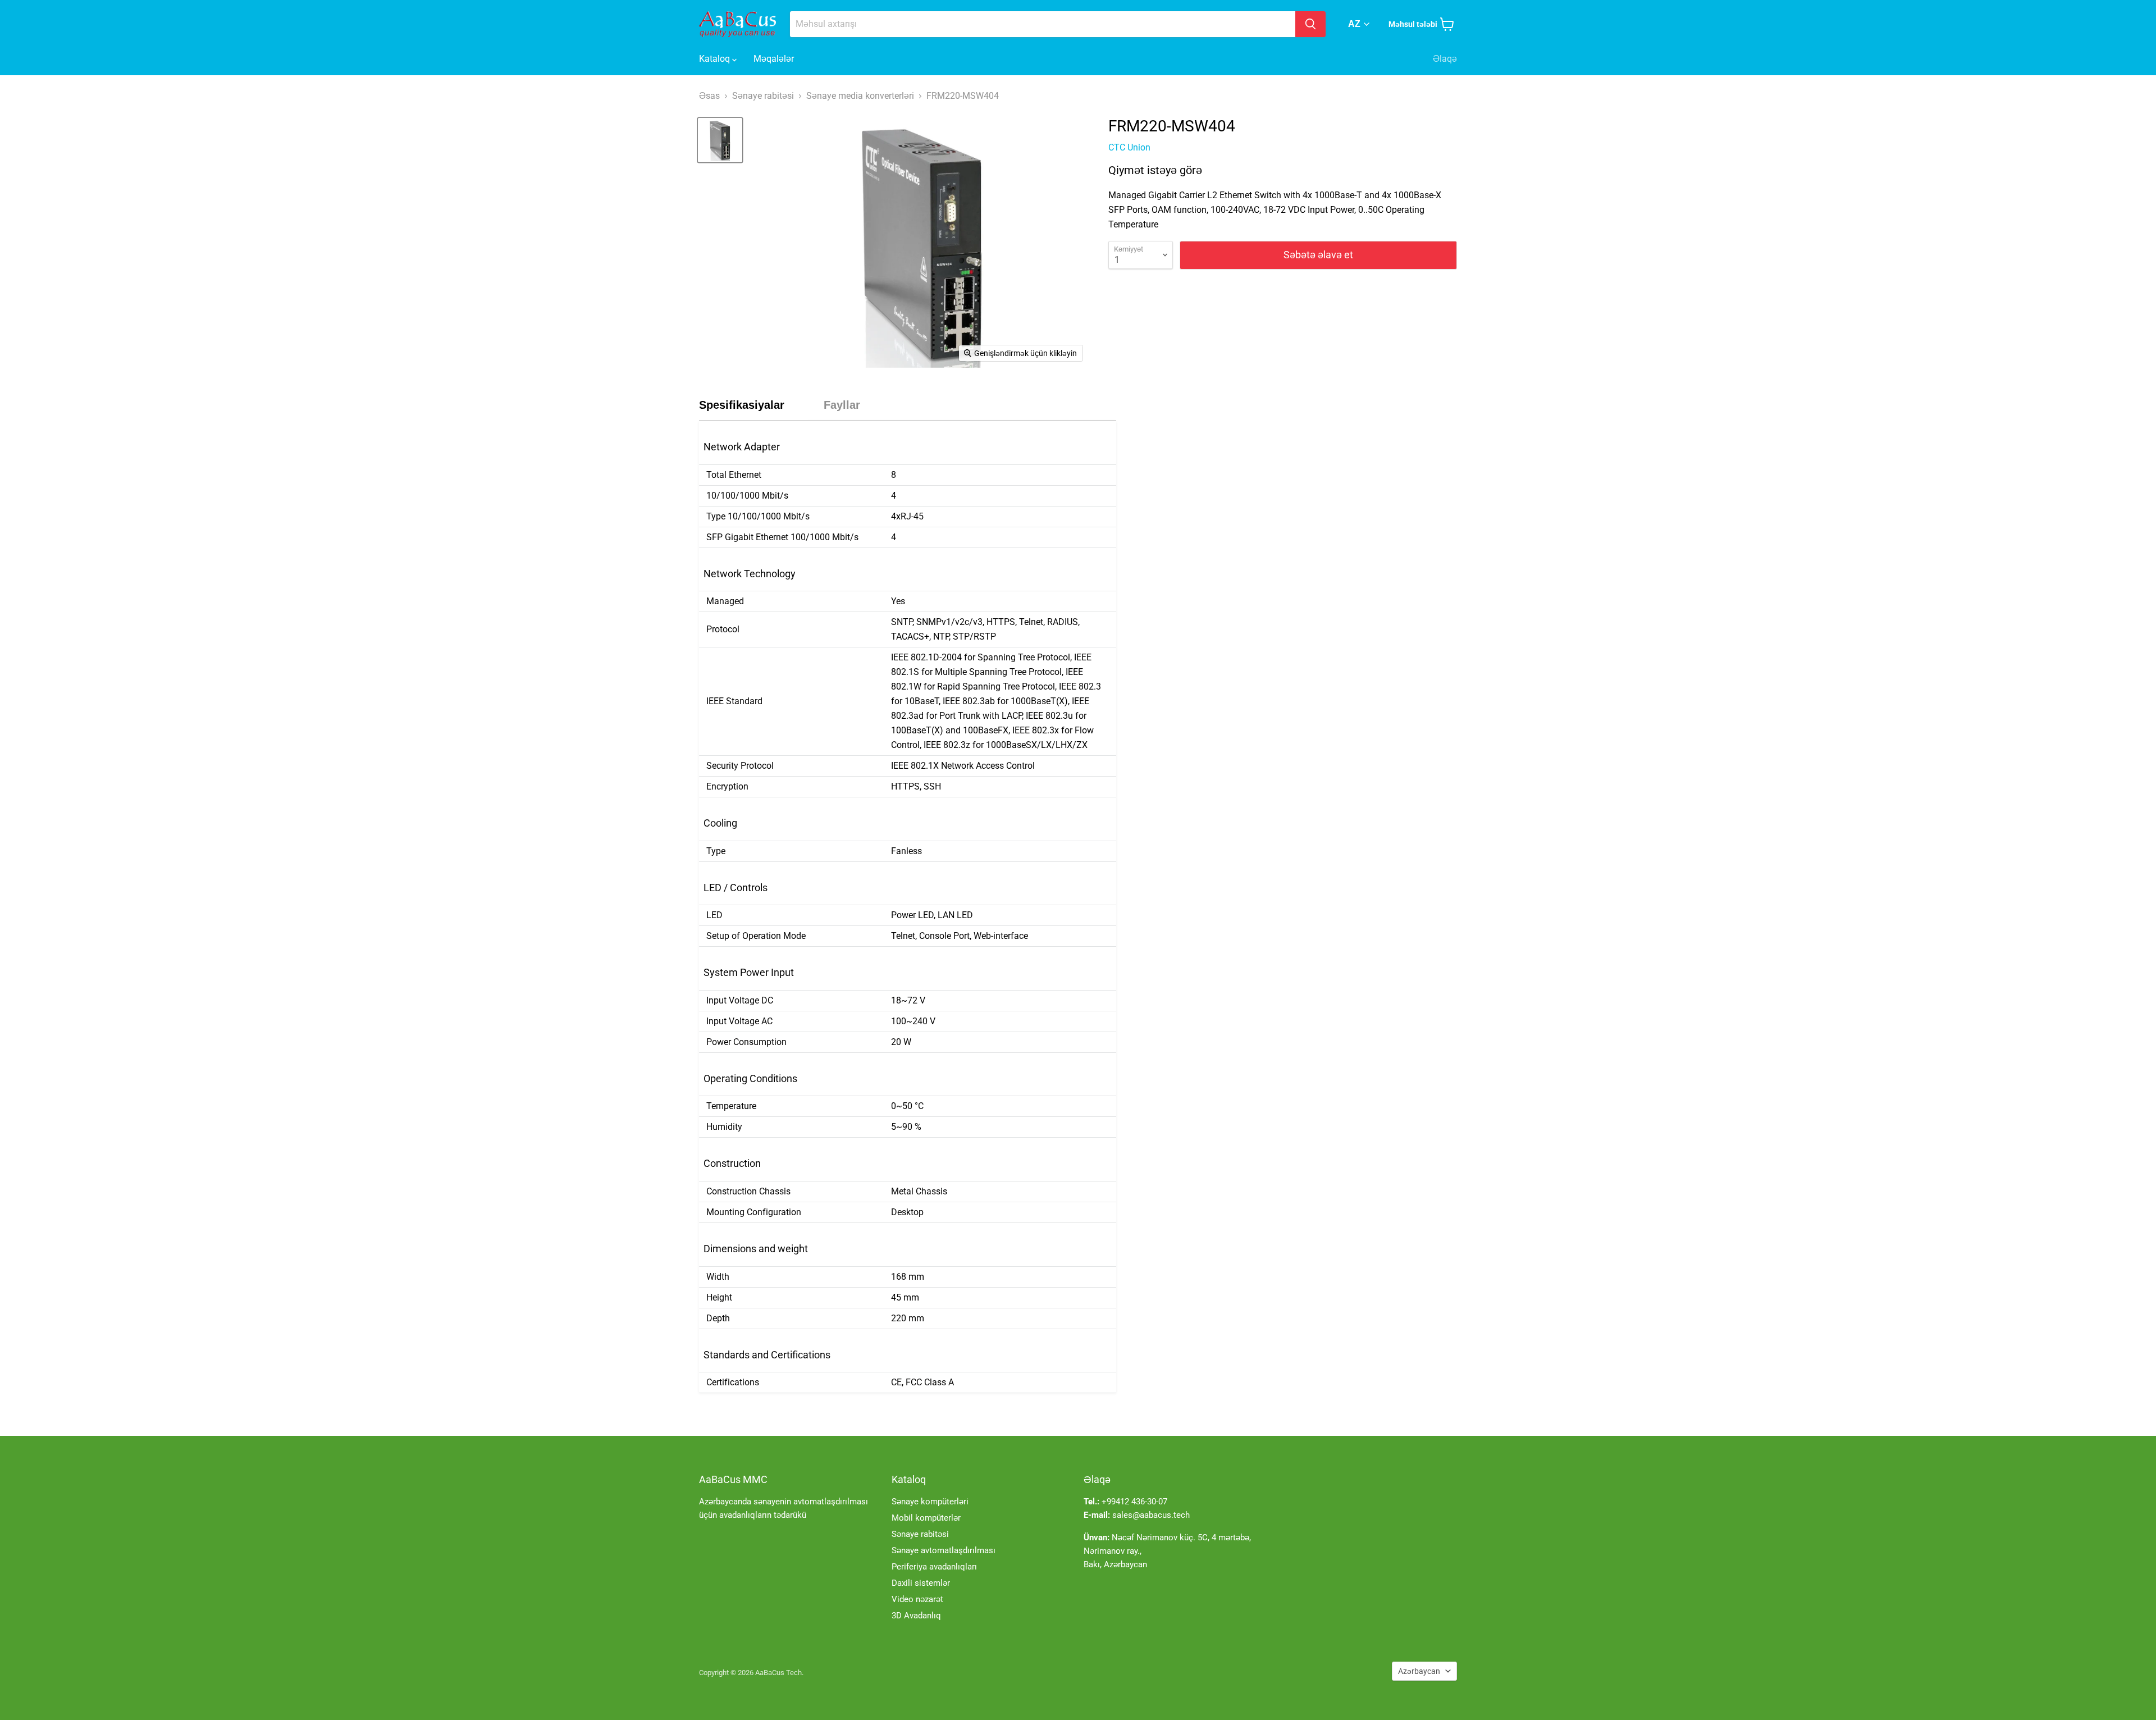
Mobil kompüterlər (926, 1518)
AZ (1354, 24)
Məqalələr (774, 59)
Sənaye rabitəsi (920, 1534)
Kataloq (716, 59)
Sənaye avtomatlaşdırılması (944, 1550)
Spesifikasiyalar (742, 405)
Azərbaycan (1419, 1671)
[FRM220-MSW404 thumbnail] (720, 140)
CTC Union (1129, 147)
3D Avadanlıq (916, 1616)
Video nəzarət (917, 1599)
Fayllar (842, 405)
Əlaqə (1445, 59)
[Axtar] (1310, 24)
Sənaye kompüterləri (930, 1502)
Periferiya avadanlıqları (934, 1567)
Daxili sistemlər (921, 1583)
